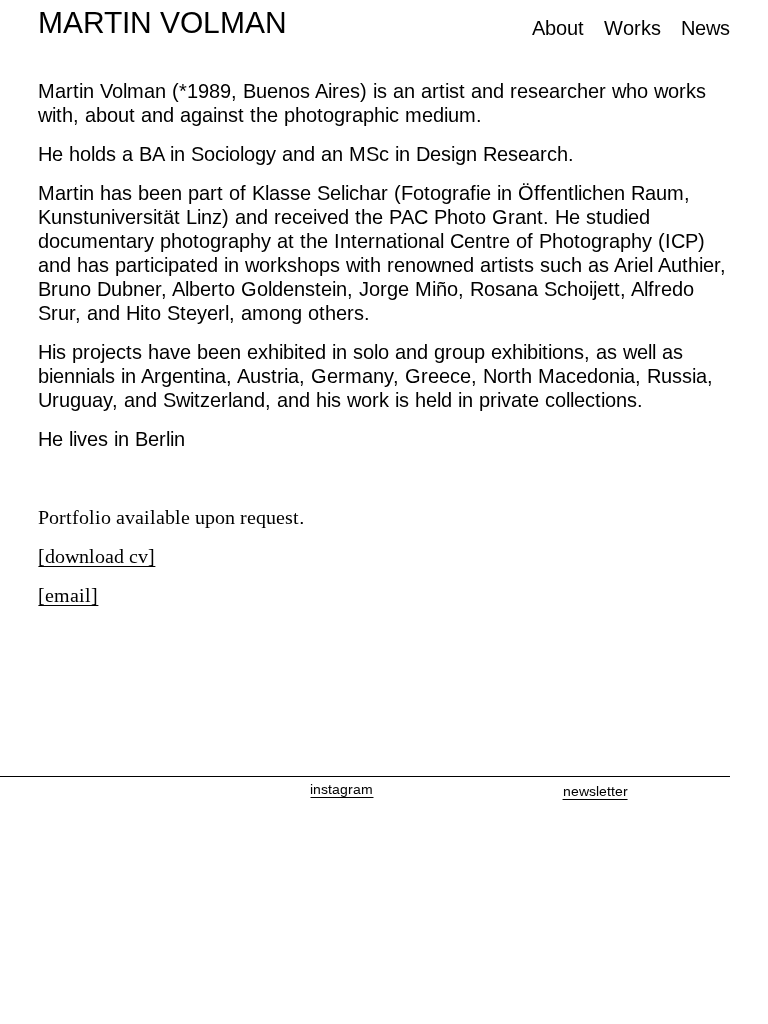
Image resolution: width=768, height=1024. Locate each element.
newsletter (595, 791)
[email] (68, 595)
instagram (341, 789)
